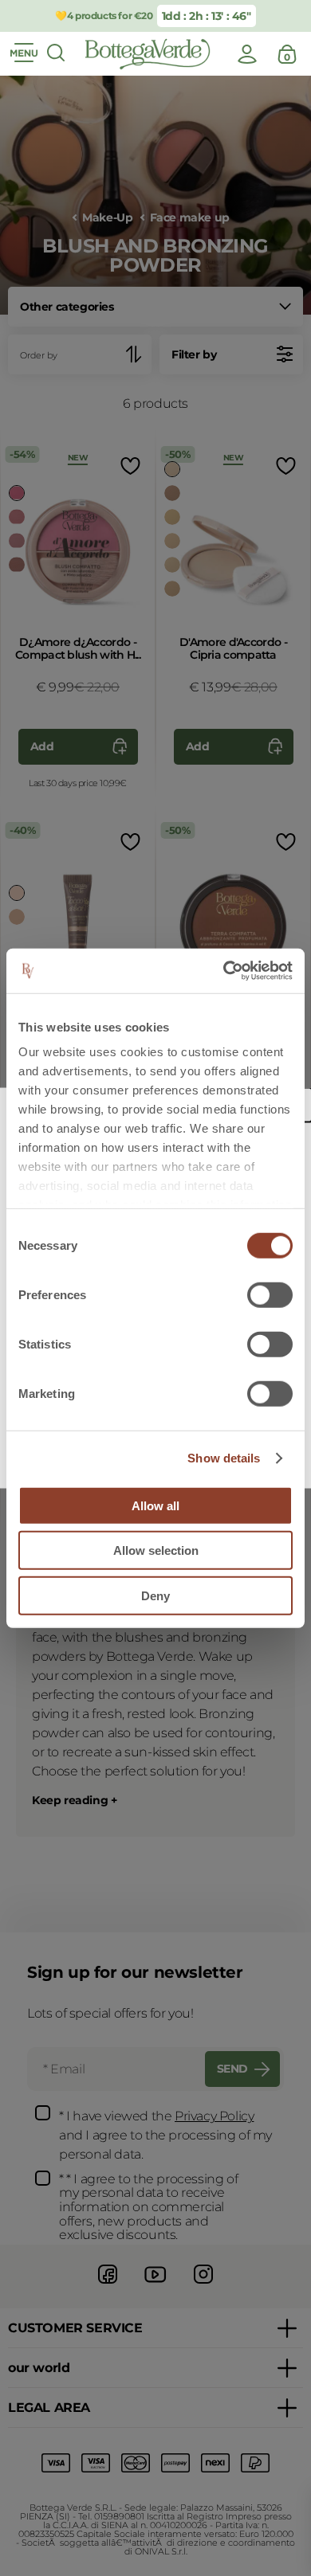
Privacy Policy (214, 2116)
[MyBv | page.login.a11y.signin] (247, 54)
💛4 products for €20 (104, 16)
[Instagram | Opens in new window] (203, 2286)
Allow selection (156, 1550)
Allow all (155, 1505)
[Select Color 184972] (172, 589)
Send (232, 2069)
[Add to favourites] (128, 466)
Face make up (190, 218)
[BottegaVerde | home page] (148, 54)
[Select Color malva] (17, 541)
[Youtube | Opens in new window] (155, 2286)
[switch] (270, 1294)
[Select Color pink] (17, 517)
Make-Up (107, 218)
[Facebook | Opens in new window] (108, 2286)
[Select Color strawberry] (17, 493)
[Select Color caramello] (17, 917)
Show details (224, 1458)
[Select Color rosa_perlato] (172, 469)
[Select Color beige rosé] (172, 541)
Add (42, 746)
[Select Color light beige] (172, 493)
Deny (155, 1595)
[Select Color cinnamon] (17, 565)
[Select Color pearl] (17, 893)
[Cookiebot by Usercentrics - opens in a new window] (224, 971)
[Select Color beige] (172, 517)
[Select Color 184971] (172, 565)
